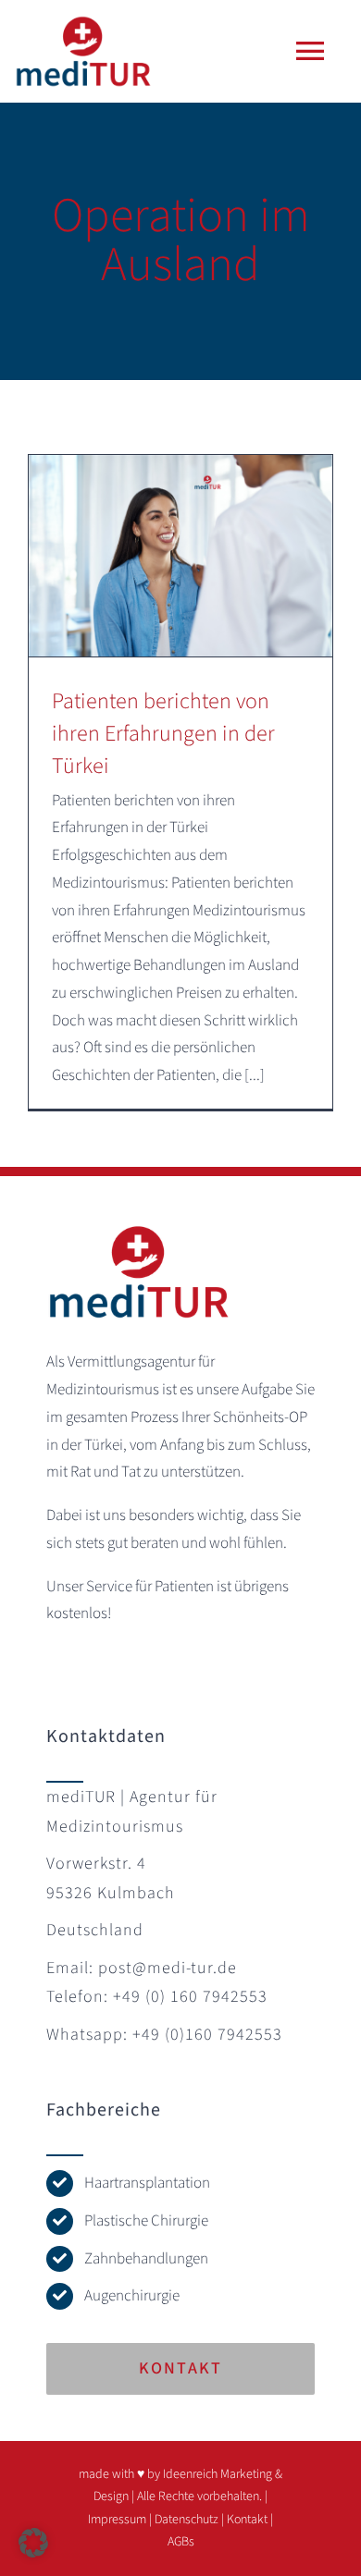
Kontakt (247, 2520)
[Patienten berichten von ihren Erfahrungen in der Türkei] (180, 556)
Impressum (117, 2520)
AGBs (181, 2542)
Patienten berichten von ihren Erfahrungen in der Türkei (163, 734)
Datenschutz (187, 2520)
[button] (33, 2543)
